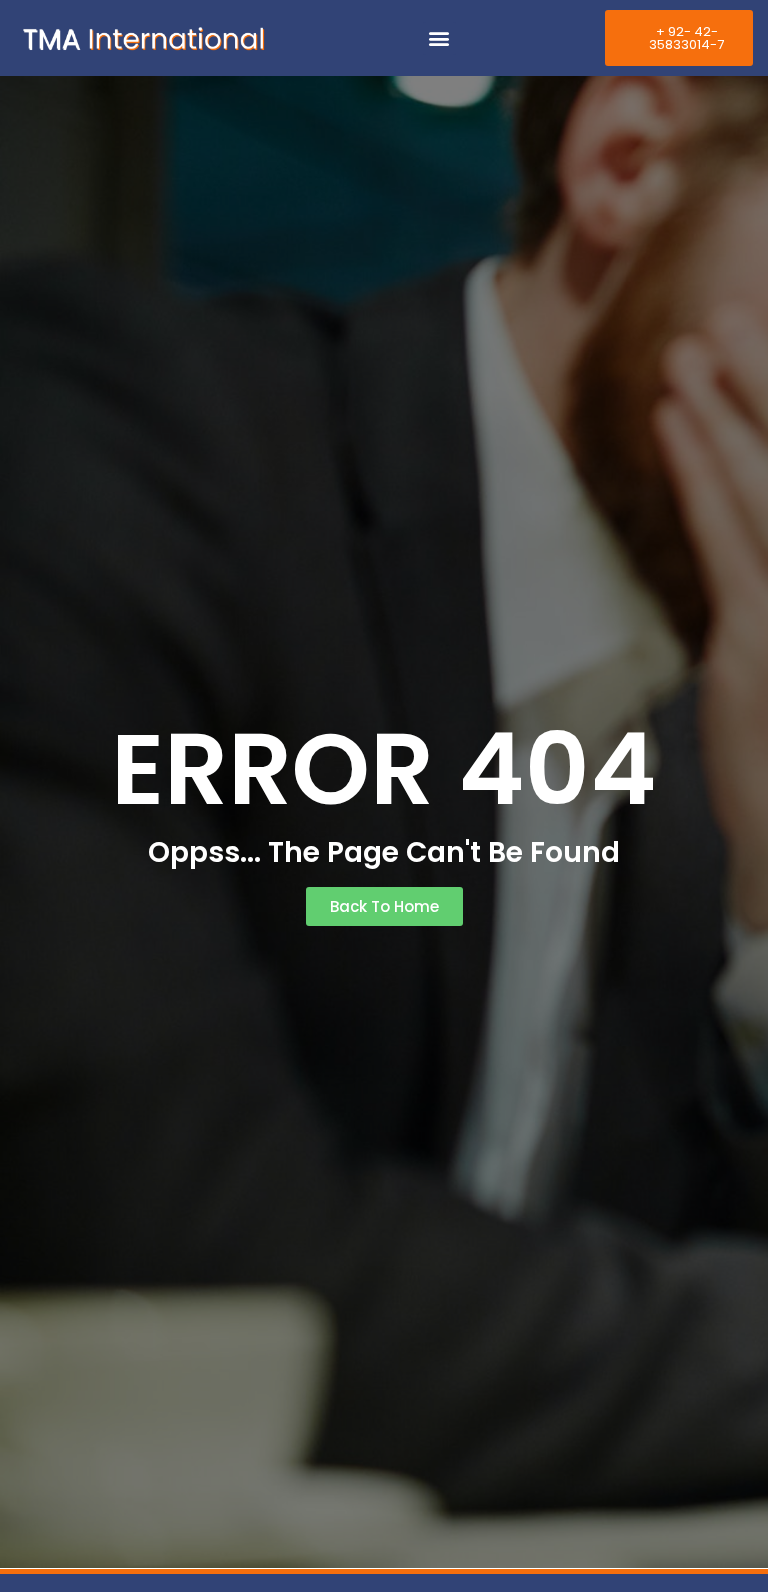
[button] (439, 38)
